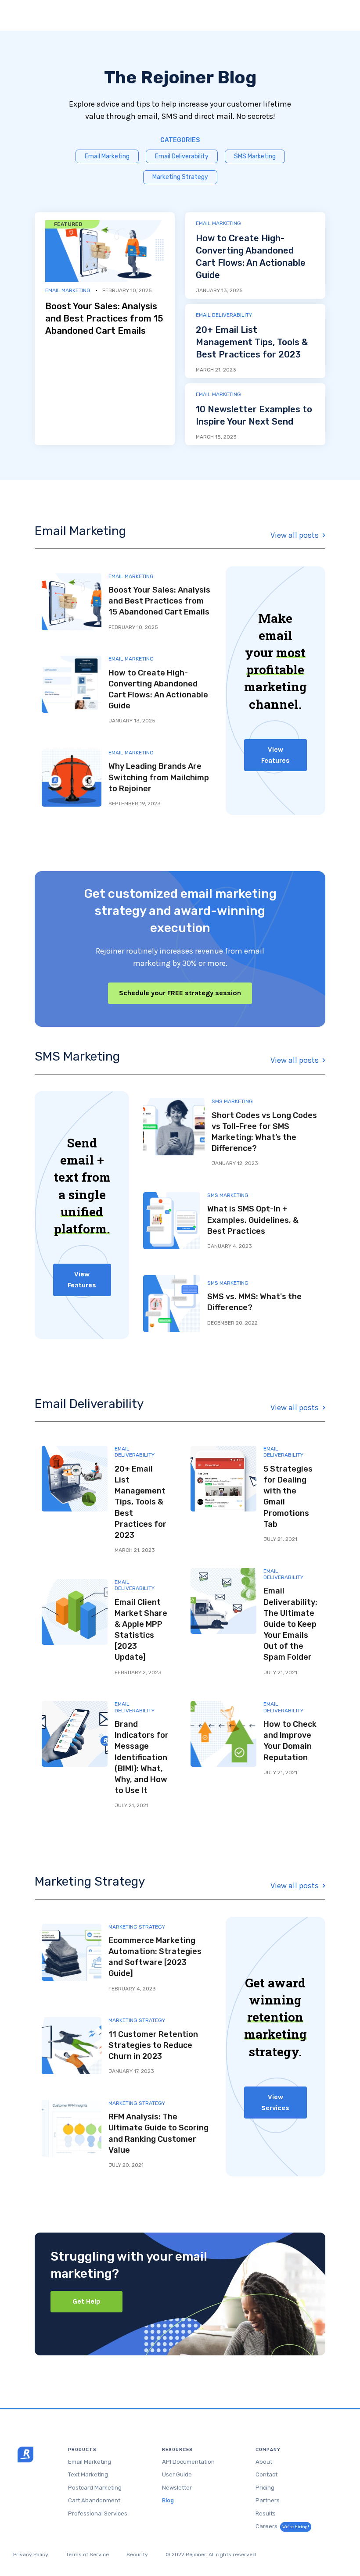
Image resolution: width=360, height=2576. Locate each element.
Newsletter (177, 2488)
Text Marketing (88, 2474)
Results (266, 2513)
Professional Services (98, 2513)
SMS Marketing (255, 156)
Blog (168, 2500)
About (264, 2462)
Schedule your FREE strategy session (180, 993)
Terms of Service (87, 2555)
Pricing (265, 2488)
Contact (266, 2474)
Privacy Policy (31, 2555)
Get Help (86, 2301)
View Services (275, 2102)
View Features (275, 755)
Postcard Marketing (95, 2488)
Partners (268, 2500)
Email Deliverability (182, 156)
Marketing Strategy (180, 177)
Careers (282, 2526)
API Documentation (188, 2462)
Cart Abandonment (94, 2500)
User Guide (177, 2474)
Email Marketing (107, 156)
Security (137, 2555)
